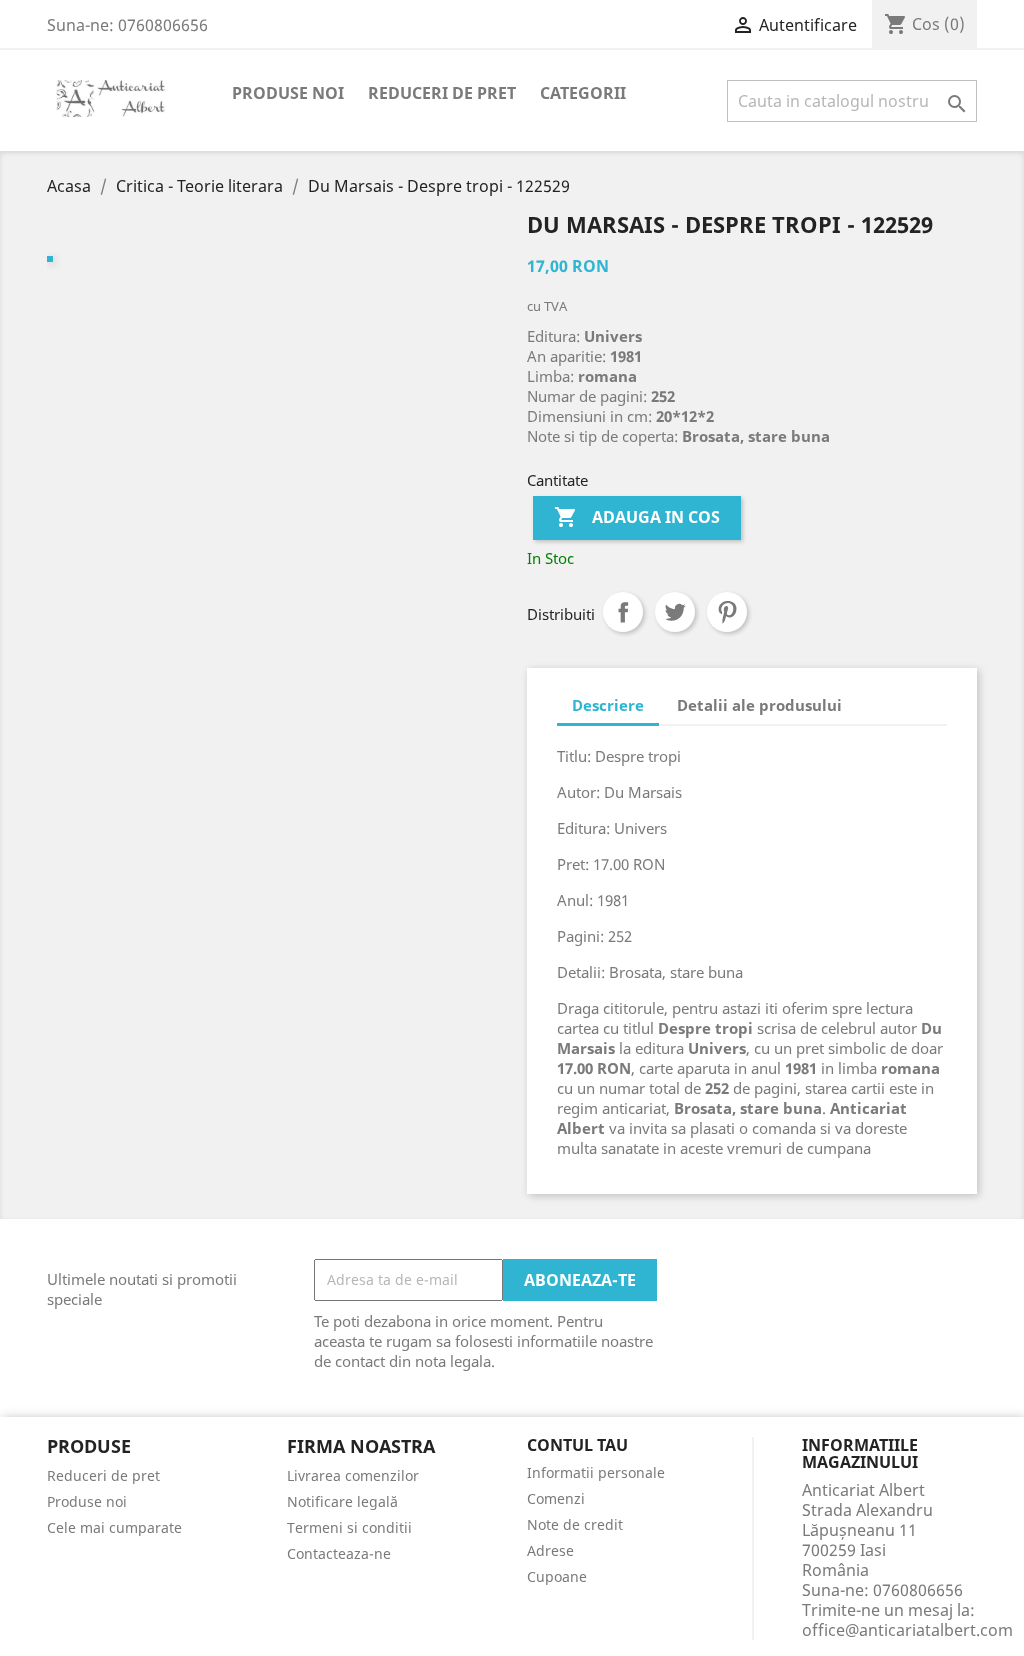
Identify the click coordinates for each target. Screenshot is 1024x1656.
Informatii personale (596, 1472)
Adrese (550, 1550)
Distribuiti (623, 612)
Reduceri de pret (442, 93)
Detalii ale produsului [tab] (759, 705)
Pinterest (727, 612)
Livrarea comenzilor (353, 1475)
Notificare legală (342, 1501)
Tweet (675, 612)
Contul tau (577, 1446)
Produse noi (288, 93)
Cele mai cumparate (114, 1527)
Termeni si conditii (349, 1527)
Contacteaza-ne (339, 1553)
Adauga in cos (637, 517)
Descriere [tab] (608, 705)
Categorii (583, 93)
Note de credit (575, 1524)
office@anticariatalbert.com (907, 1630)
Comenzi (556, 1498)
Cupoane (557, 1576)
